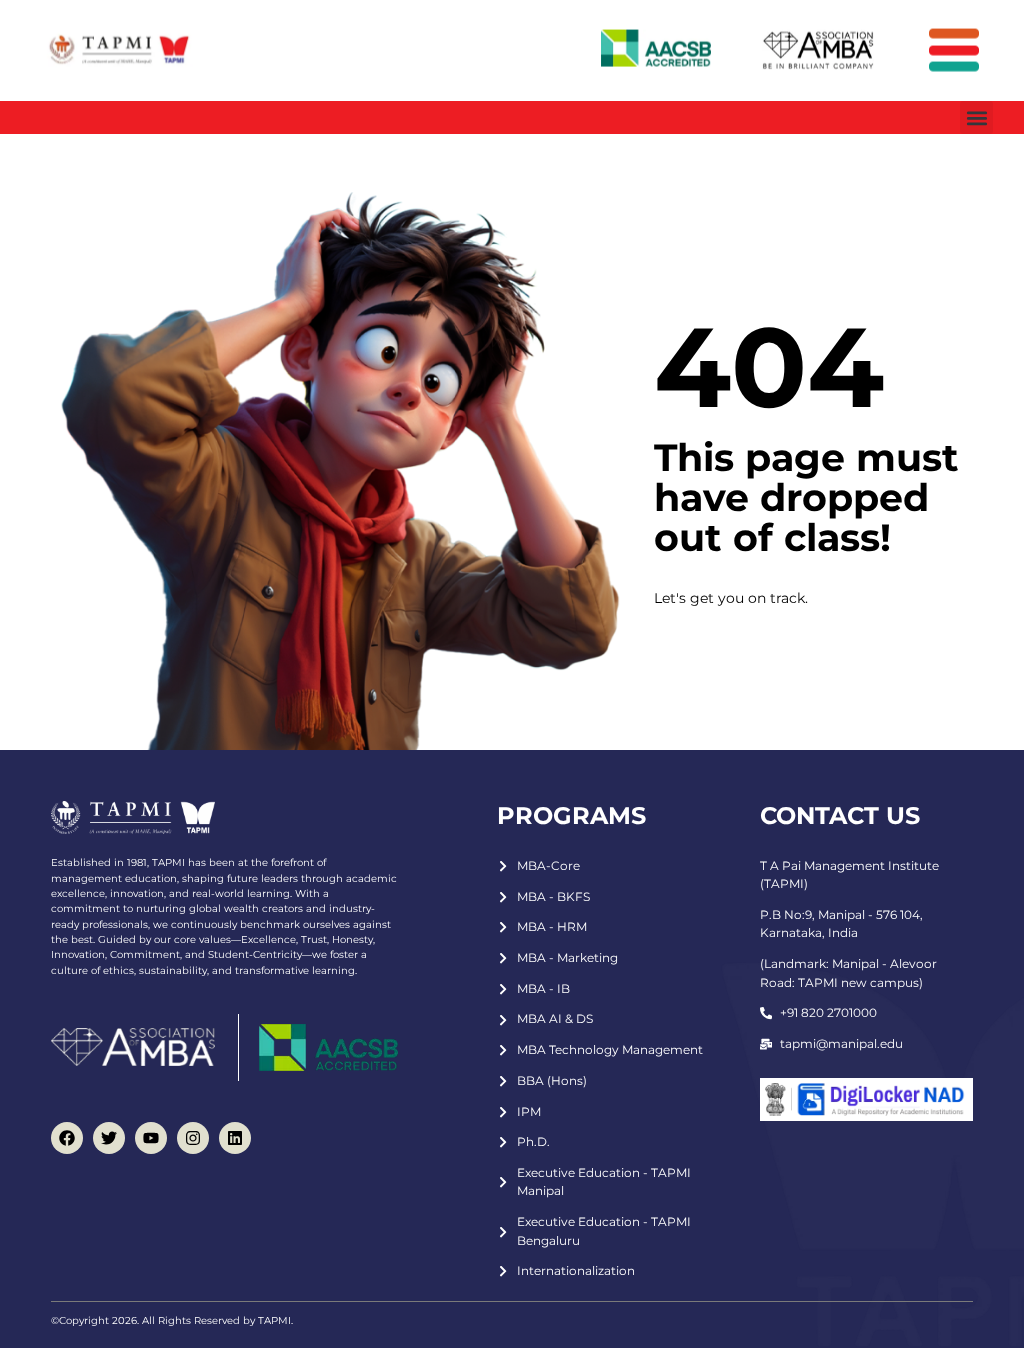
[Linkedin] (235, 1138)
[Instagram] (193, 1138)
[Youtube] (151, 1138)
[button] (976, 117)
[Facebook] (67, 1138)
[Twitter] (109, 1138)
